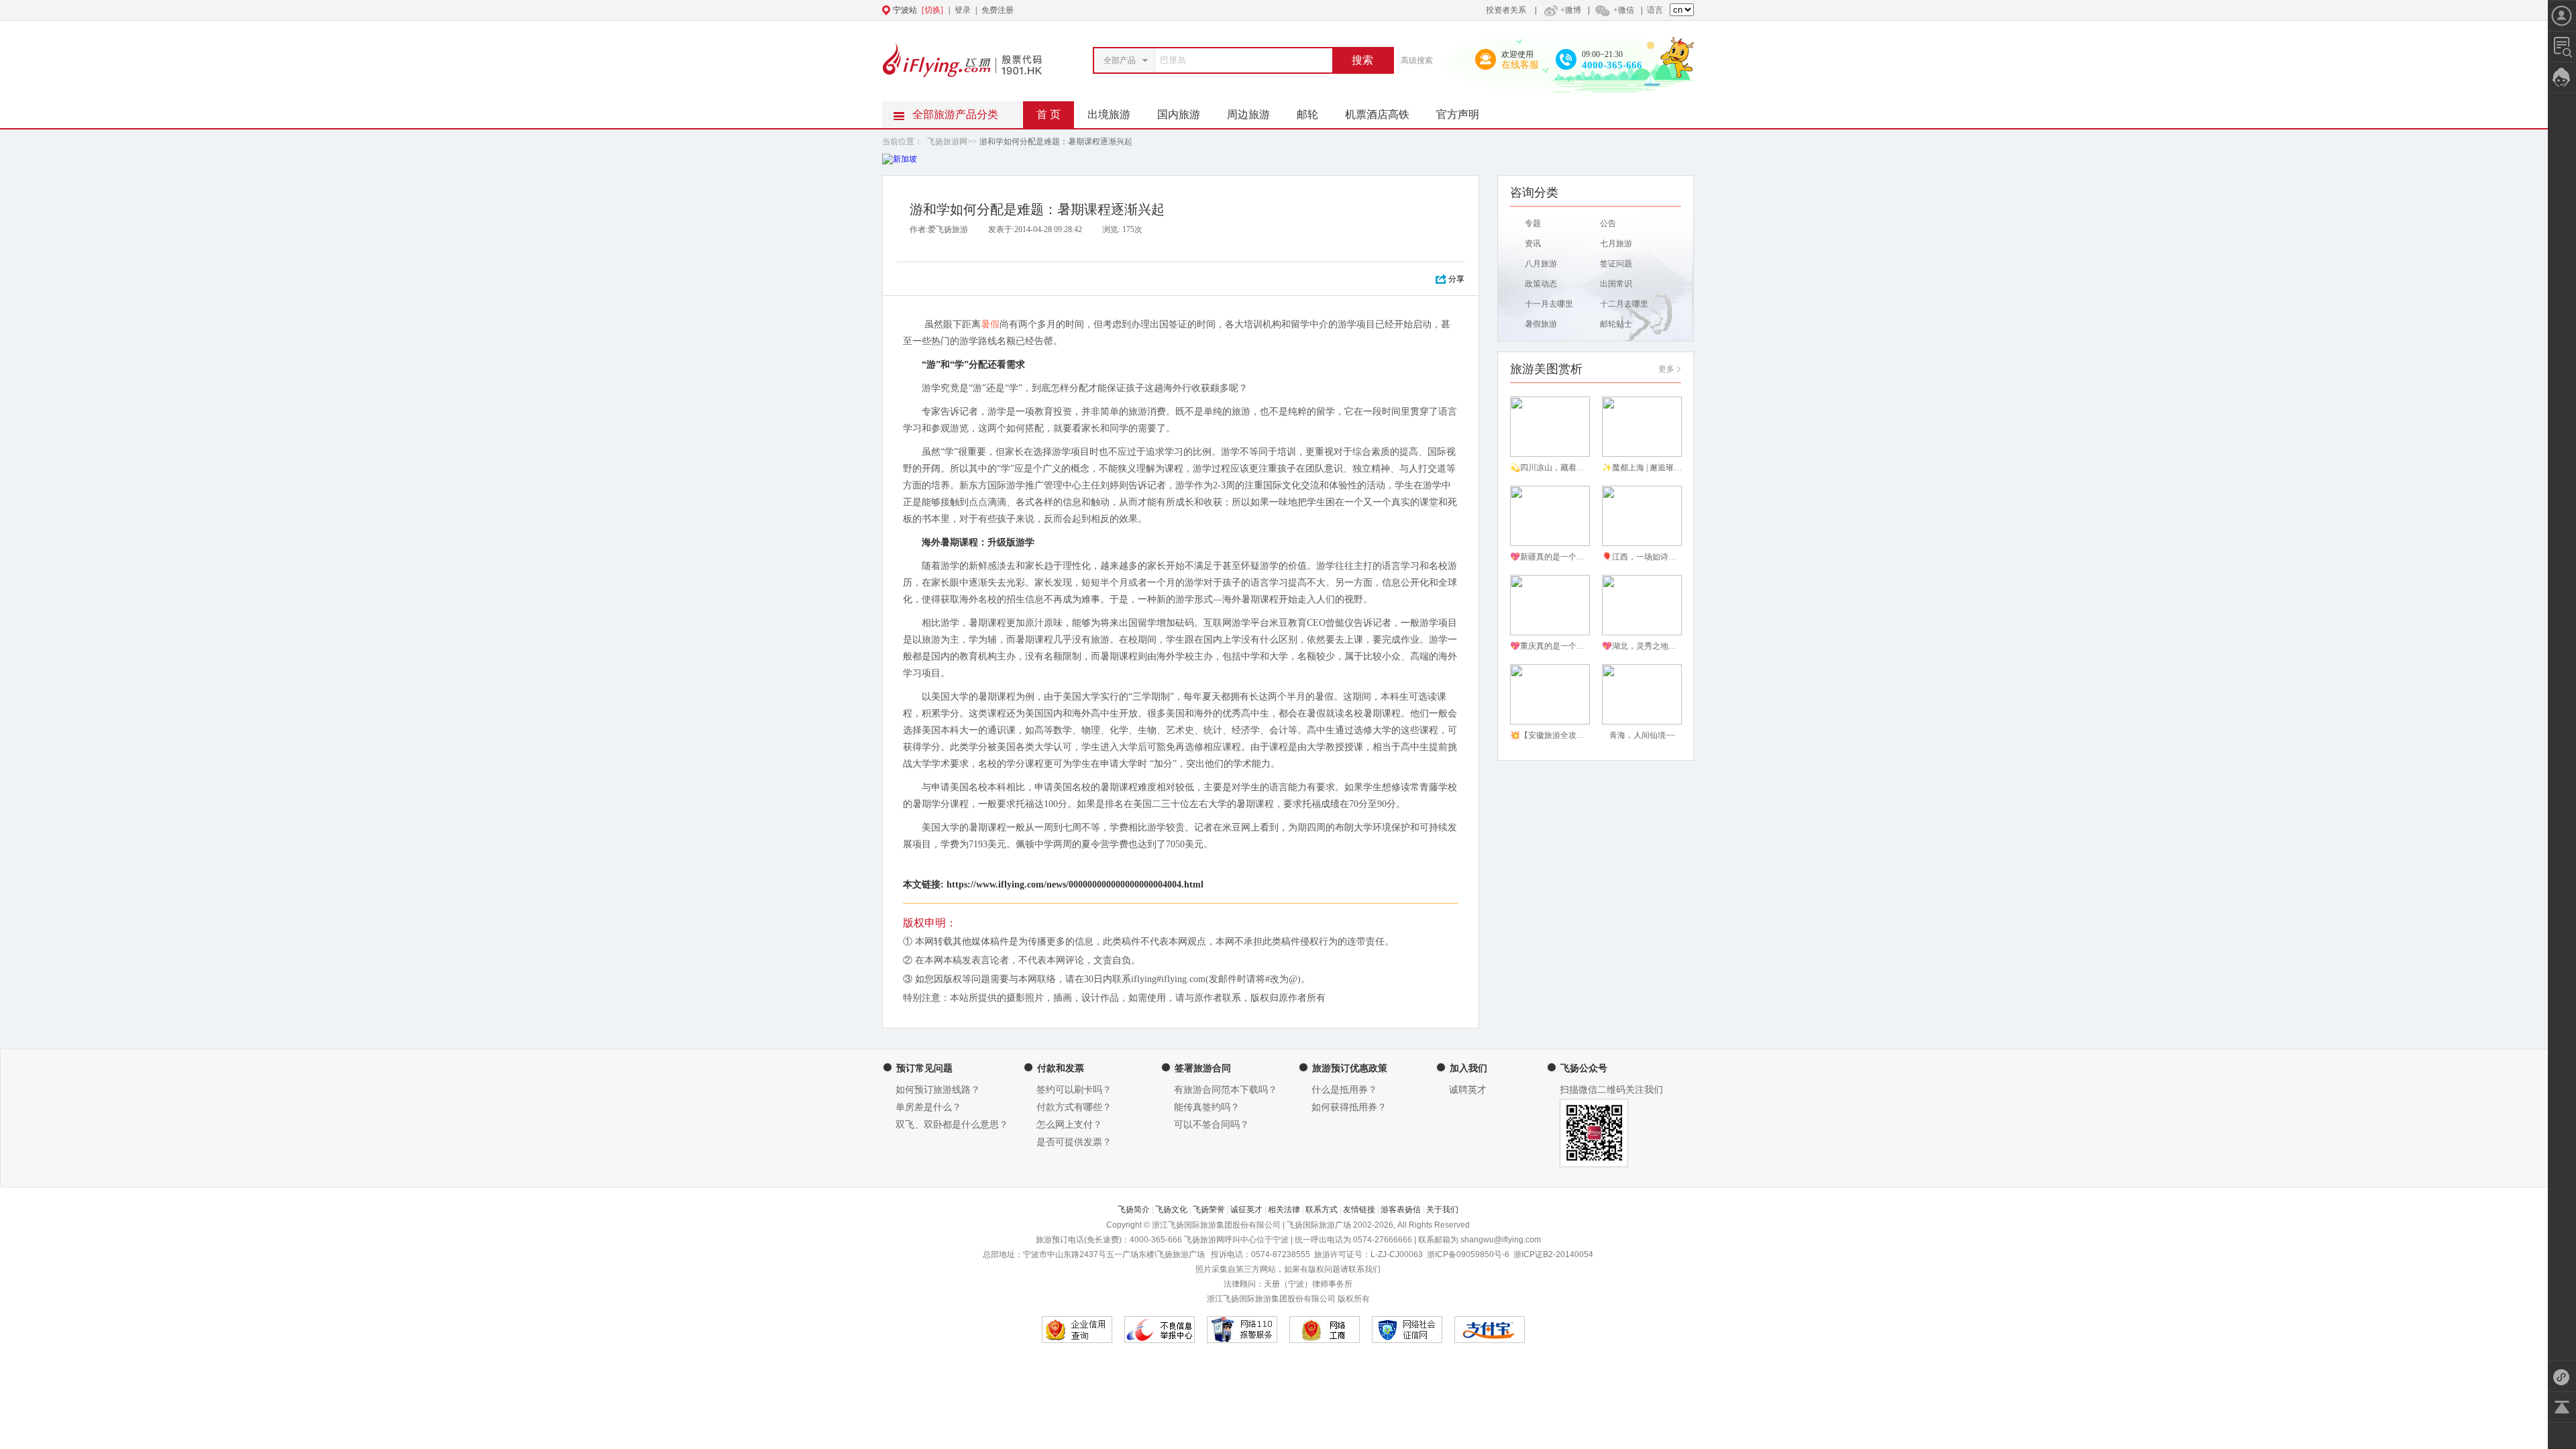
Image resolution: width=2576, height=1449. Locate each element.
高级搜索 (1417, 60)
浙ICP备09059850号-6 (1468, 1254)
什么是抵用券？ (1344, 1090)
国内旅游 (1179, 114)
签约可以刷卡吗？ (1074, 1090)
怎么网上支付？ (1069, 1125)
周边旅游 (1248, 114)
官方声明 (1458, 114)
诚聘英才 (1468, 1090)
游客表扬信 (1401, 1210)
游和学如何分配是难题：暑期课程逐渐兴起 (1056, 142)
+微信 (1624, 10)
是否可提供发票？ (1074, 1142)
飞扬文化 (1171, 1210)
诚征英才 (1246, 1210)
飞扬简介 (1134, 1210)
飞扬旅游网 (947, 142)
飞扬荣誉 (1209, 1210)
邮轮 (1307, 114)
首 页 (1049, 114)
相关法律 (1284, 1210)
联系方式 (1322, 1210)
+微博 (1571, 10)
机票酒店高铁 (1377, 114)
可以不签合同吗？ (1212, 1125)
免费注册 (998, 10)
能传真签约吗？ (1207, 1107)
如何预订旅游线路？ (938, 1090)
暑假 (990, 324)
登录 (963, 10)
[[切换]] (1255, 10)
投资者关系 (1506, 10)
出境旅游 (1109, 114)
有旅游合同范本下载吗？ (1226, 1090)
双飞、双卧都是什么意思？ (952, 1125)
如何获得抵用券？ (1349, 1107)
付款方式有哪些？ (1074, 1107)
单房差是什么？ (928, 1107)
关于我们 (1442, 1210)
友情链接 (1359, 1210)
